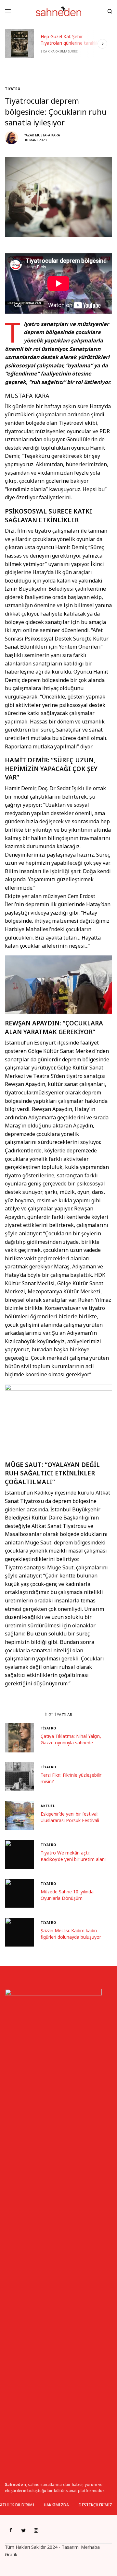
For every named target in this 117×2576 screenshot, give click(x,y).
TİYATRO (13, 89)
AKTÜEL (48, 1806)
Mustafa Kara (48, 135)
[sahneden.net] (58, 11)
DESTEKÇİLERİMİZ (95, 2505)
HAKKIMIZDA (56, 2505)
